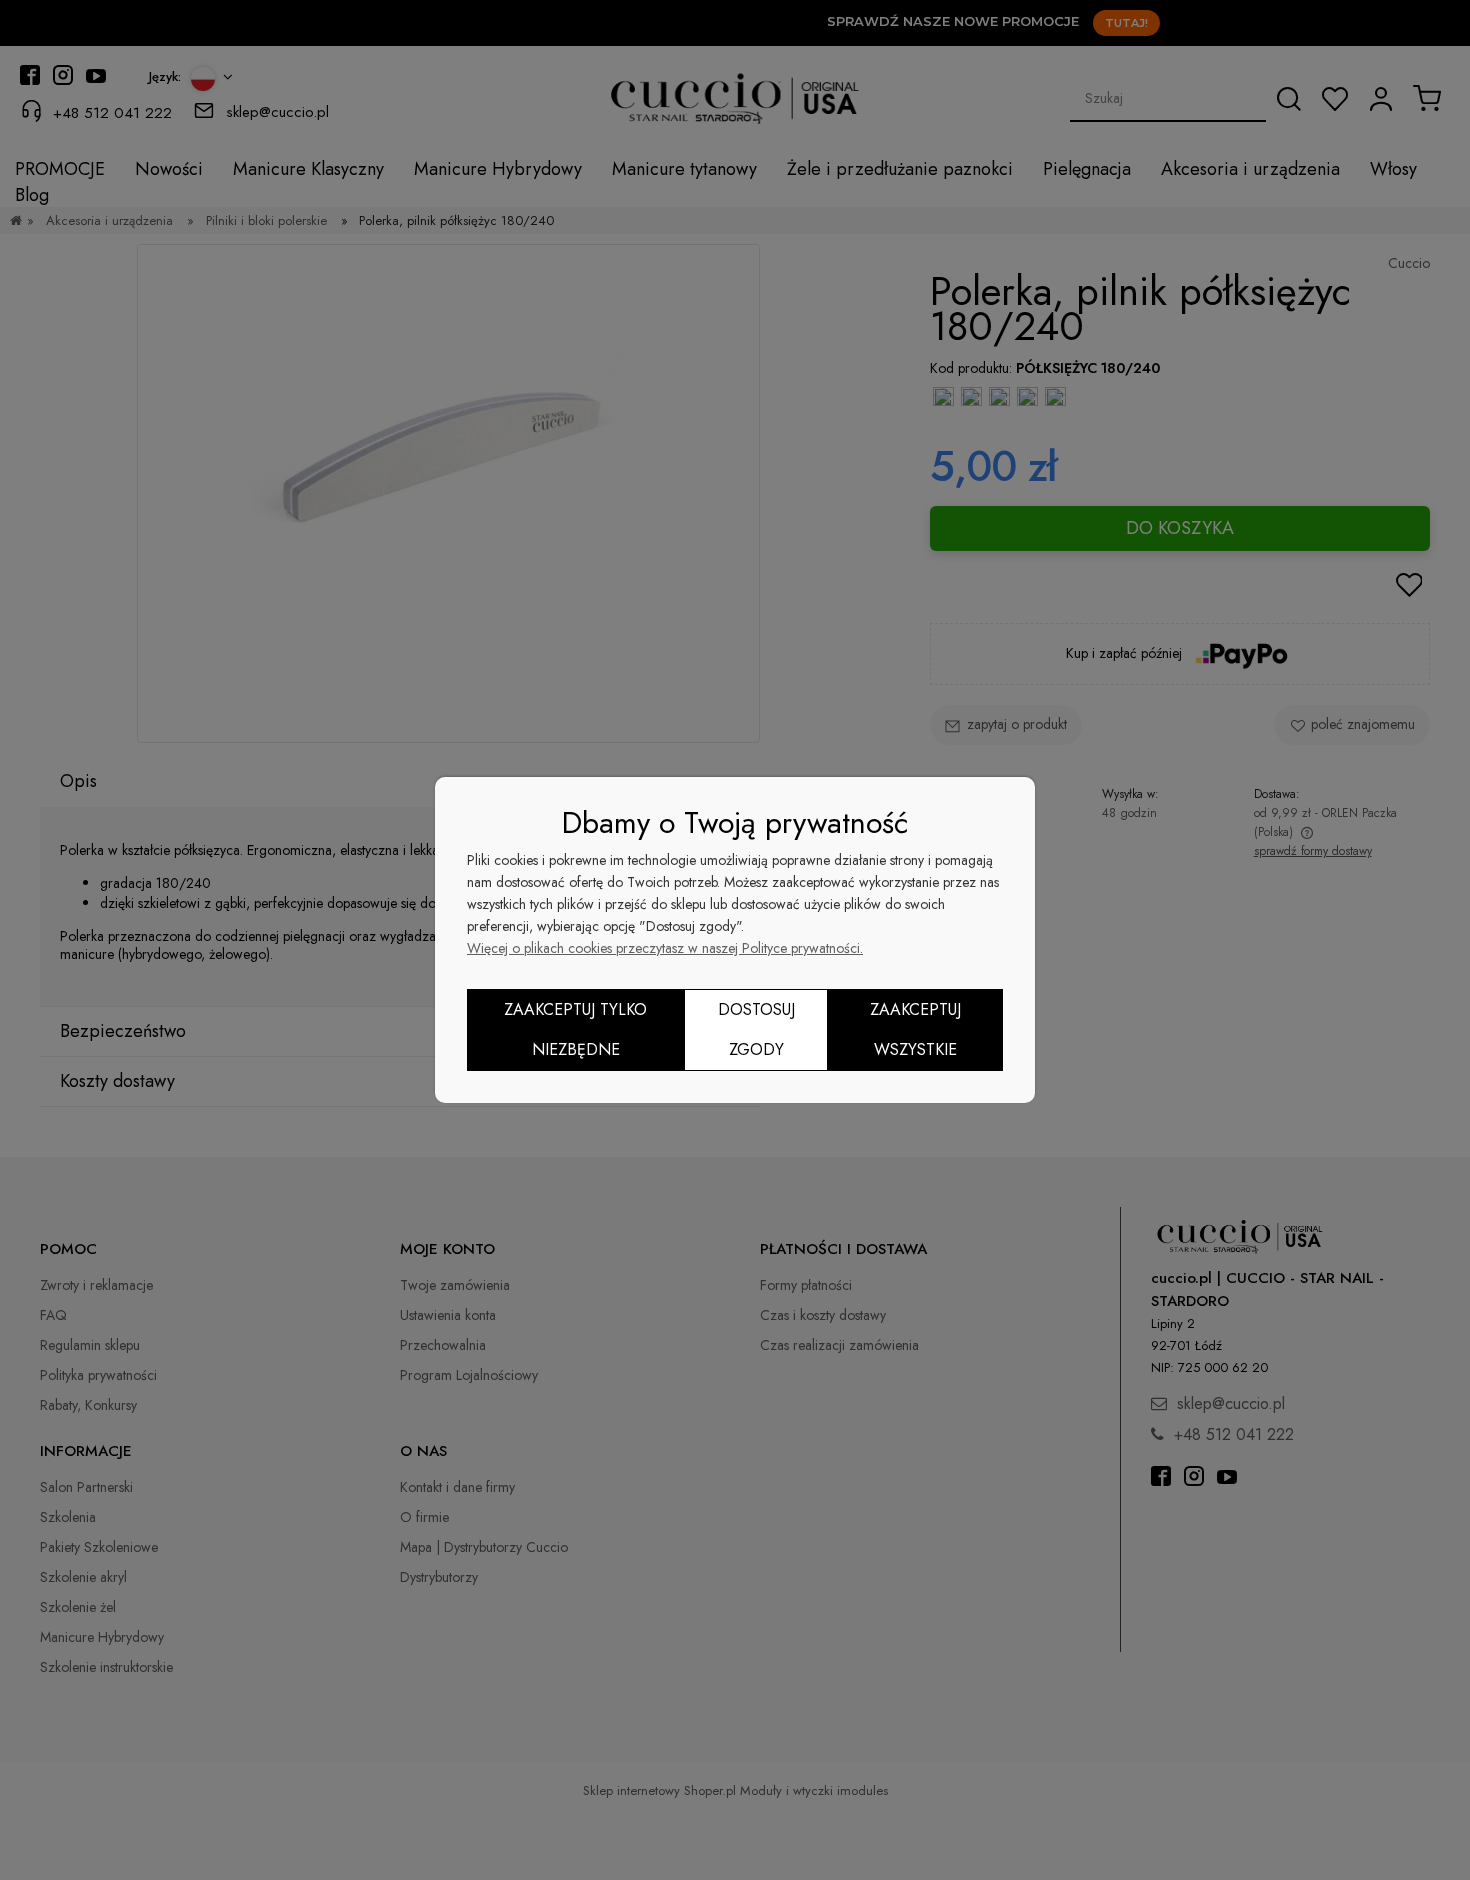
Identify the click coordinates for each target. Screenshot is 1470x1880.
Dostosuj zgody (756, 1029)
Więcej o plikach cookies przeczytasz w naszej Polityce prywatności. (665, 948)
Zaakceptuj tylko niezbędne (575, 1029)
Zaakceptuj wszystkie (915, 1029)
